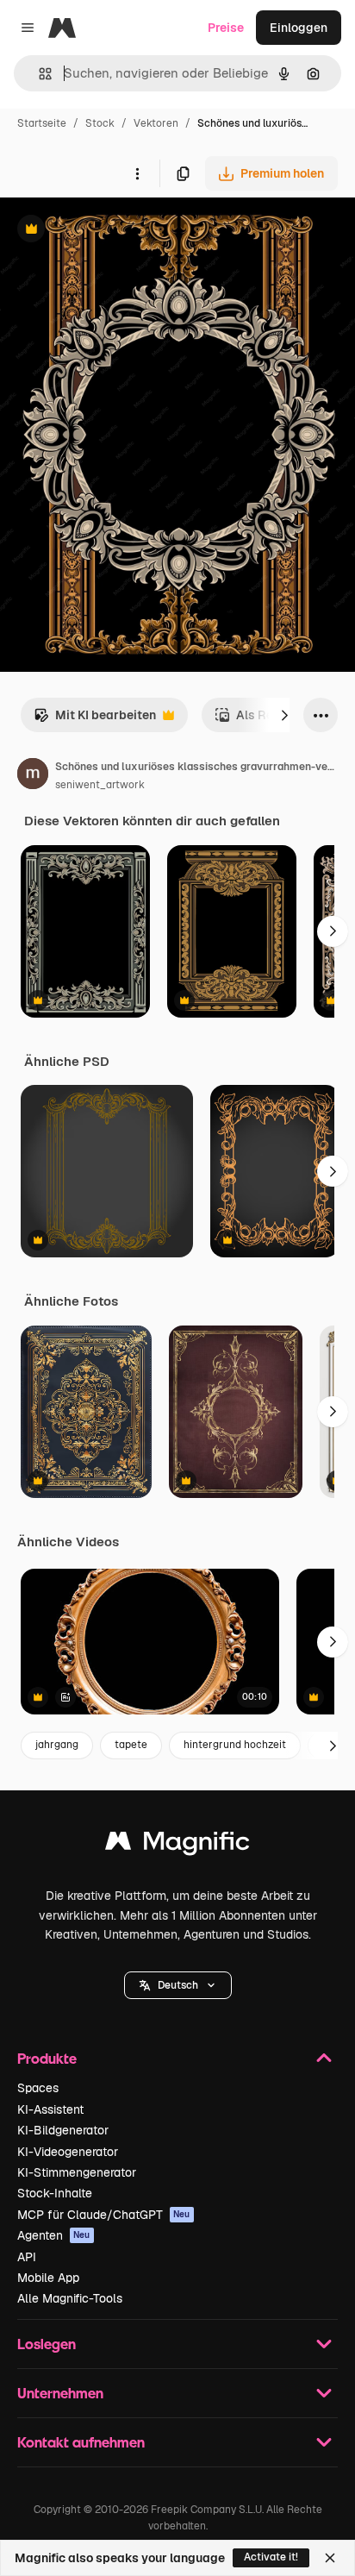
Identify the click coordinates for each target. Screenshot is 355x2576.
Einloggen (299, 28)
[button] (178, 1985)
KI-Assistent (50, 2109)
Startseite (42, 123)
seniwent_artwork (100, 785)
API (27, 2257)
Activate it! (271, 2557)
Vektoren (156, 123)
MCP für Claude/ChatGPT (104, 2215)
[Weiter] (284, 715)
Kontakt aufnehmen (81, 2442)
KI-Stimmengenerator (77, 2172)
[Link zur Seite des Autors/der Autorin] (33, 776)
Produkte (47, 2058)
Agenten (54, 2235)
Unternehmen (60, 2393)
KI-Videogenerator (68, 2152)
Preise (226, 28)
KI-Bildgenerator (63, 2130)
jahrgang (57, 1745)
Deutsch (178, 1985)
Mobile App (48, 2278)
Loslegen (47, 2344)
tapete (131, 1745)
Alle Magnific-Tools (70, 2298)
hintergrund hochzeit (235, 1745)
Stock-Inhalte (55, 2193)
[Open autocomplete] (38, 74)
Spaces (38, 2088)
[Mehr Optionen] (137, 173)
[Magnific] (177, 1845)
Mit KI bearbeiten (95, 720)
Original (110, 231)
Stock (100, 123)
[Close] (330, 2558)
